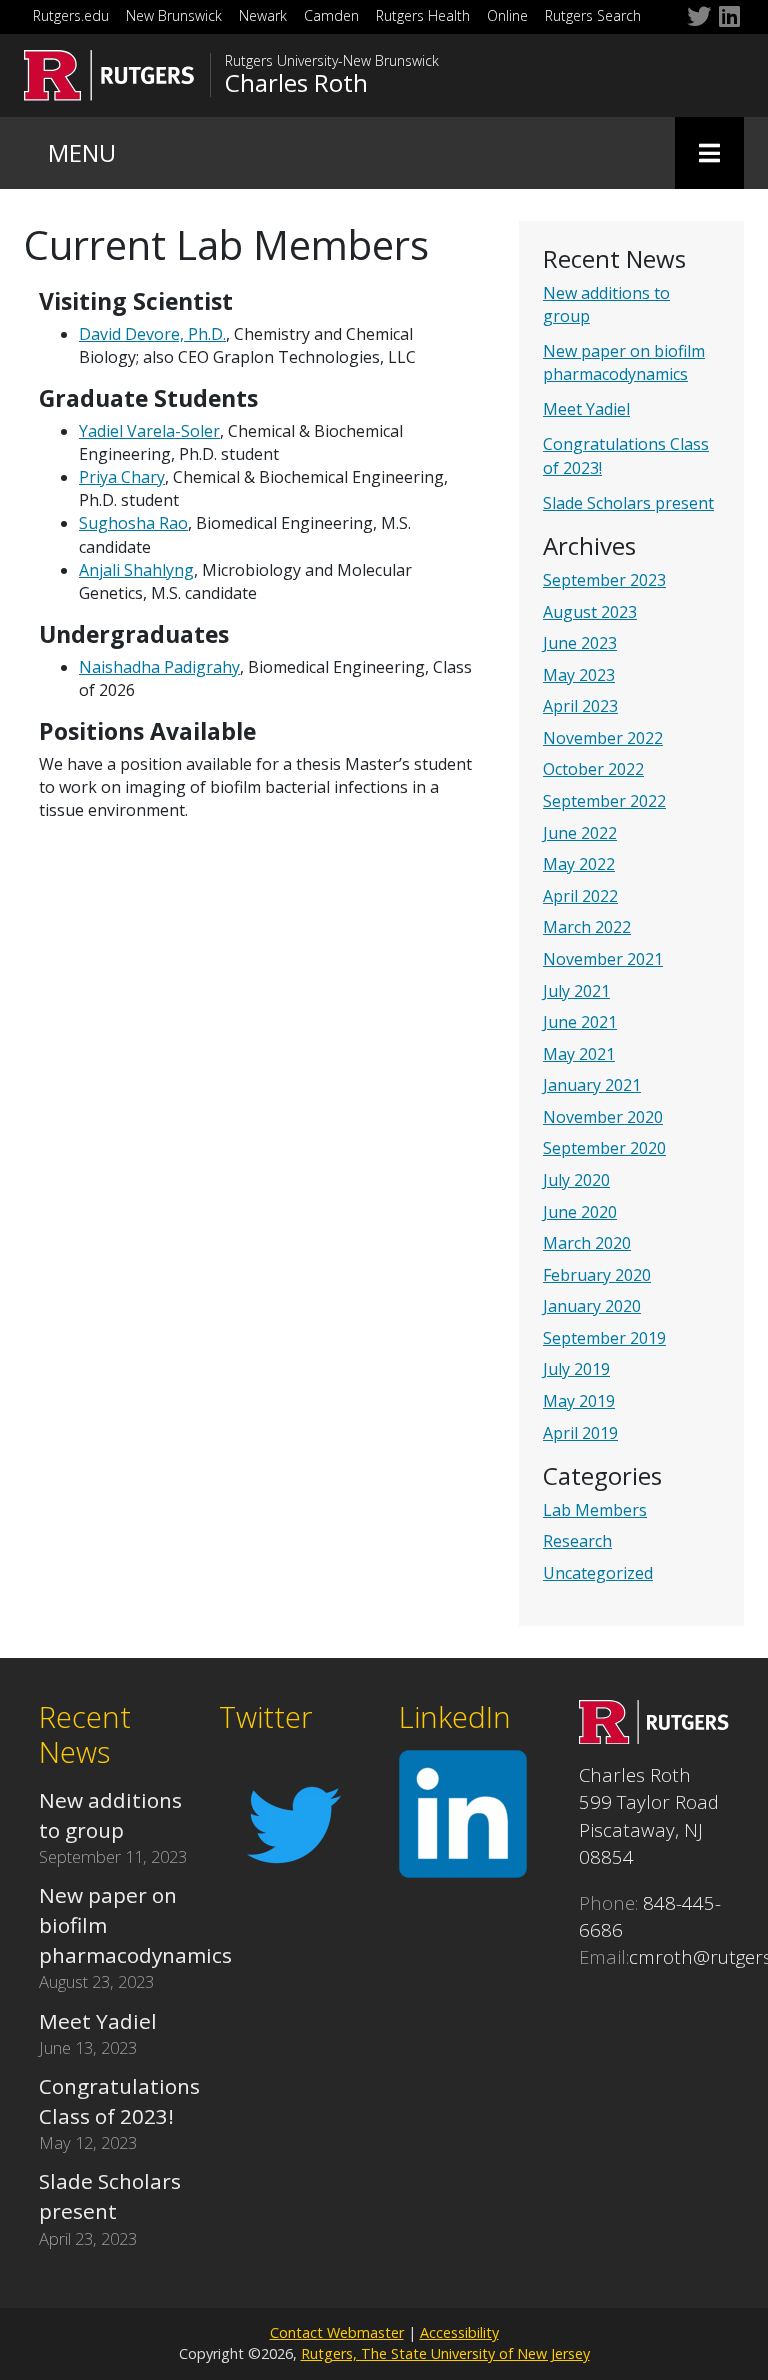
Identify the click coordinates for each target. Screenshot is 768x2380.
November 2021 (603, 959)
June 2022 (580, 833)
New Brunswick (174, 15)
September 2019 (604, 1338)
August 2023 (590, 612)
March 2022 (587, 927)
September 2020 (604, 1148)
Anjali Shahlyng (136, 570)
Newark (263, 15)
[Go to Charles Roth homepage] (654, 1736)
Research (577, 1541)
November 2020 (603, 1117)
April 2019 (580, 1433)
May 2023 (579, 675)
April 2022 (580, 896)
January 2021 (592, 1085)
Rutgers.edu (71, 15)
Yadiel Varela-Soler (149, 431)
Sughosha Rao (133, 523)
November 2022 (603, 738)
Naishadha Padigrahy (159, 667)
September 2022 (604, 801)
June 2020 (580, 1212)
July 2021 (576, 991)
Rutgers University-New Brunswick (332, 61)
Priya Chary (122, 477)
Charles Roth (296, 83)
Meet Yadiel (586, 409)
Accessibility (459, 2332)
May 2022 (579, 864)
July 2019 (576, 1369)
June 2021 (580, 1022)
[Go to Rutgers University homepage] (109, 75)
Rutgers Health (423, 15)
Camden (331, 15)
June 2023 (580, 643)
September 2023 (604, 580)
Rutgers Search (593, 15)
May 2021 (579, 1054)
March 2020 (587, 1243)
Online (507, 15)
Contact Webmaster (337, 2332)
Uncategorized (598, 1573)
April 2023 (580, 706)
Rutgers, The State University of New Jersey (445, 2353)
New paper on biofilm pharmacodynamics (624, 362)
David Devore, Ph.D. (152, 334)
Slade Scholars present (628, 503)
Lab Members (595, 1510)
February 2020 (597, 1275)
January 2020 (592, 1306)
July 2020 (576, 1180)
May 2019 (579, 1401)
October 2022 (593, 769)
